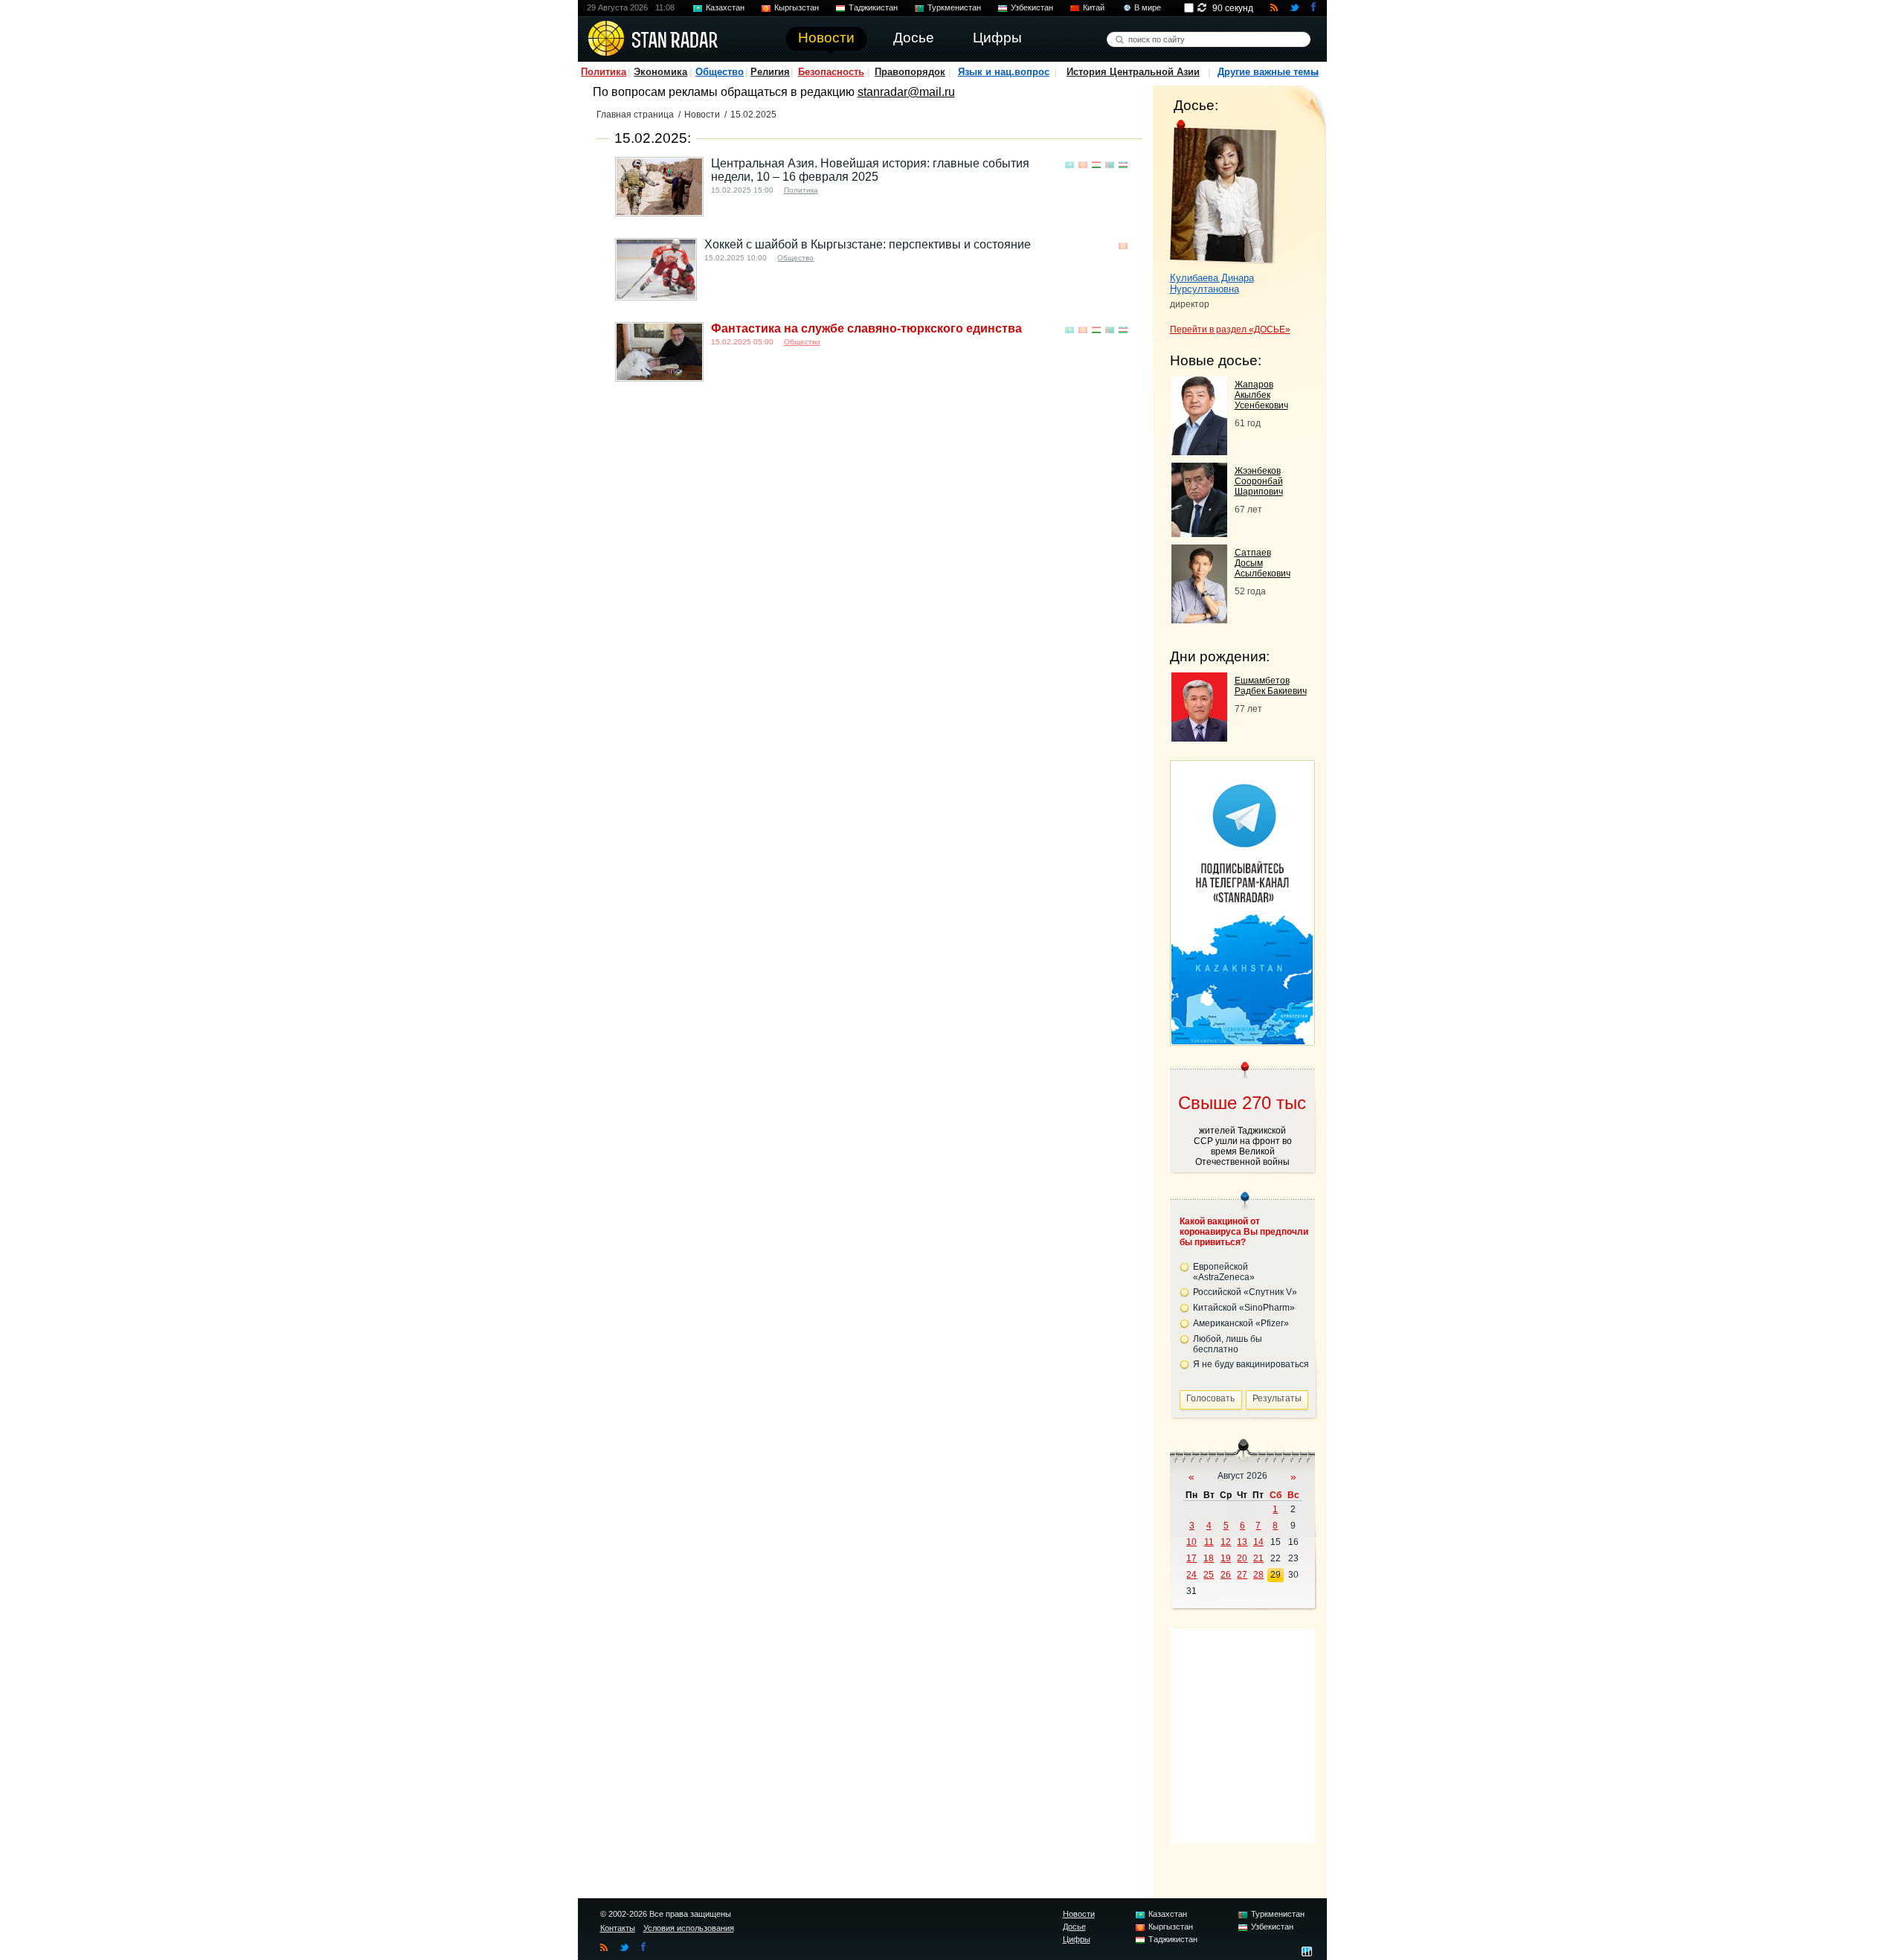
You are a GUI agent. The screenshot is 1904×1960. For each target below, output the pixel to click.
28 (1258, 1575)
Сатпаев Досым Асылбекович (1263, 563)
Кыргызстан (797, 7)
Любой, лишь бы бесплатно (1228, 1344)
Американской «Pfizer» (1241, 1323)
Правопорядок (910, 72)
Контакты (618, 1928)
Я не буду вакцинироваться (1251, 1364)
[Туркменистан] (1110, 165)
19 (1226, 1558)
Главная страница (635, 115)
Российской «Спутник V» (1245, 1292)
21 (1258, 1558)
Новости (702, 115)
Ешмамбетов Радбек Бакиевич (1271, 686)
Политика (604, 72)
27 (1242, 1575)
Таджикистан (873, 7)
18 (1209, 1558)
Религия (770, 72)
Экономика (660, 72)
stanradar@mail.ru (906, 92)
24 (1191, 1575)
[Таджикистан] (1096, 165)
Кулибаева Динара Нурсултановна (1212, 283)
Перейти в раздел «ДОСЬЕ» (1230, 330)
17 (1191, 1558)
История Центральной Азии (1133, 72)
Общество (720, 72)
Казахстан (725, 7)
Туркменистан (954, 7)
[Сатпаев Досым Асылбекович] (1199, 619)
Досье (1074, 1927)
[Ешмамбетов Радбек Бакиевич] (1199, 738)
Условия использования (689, 1928)
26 (1226, 1575)
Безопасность (831, 72)
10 (1191, 1542)
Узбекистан (1032, 7)
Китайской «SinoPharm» (1244, 1308)
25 (1209, 1575)
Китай (1094, 7)
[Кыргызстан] (1083, 165)
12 (1226, 1542)
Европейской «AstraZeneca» (1224, 1272)
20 (1242, 1558)
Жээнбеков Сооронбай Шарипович (1259, 481)
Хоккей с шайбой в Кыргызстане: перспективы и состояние (868, 244)
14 (1258, 1542)
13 (1242, 1542)
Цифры (1077, 1939)
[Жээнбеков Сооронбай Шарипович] (1199, 533)
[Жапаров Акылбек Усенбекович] (1199, 451)
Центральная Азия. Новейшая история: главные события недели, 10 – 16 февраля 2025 (870, 170)
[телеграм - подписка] (1242, 1040)
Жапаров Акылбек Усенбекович (1261, 395)
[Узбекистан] (1123, 165)
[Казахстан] (1070, 165)
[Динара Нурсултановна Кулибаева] (1223, 192)
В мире (1148, 7)
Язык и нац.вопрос (1004, 72)
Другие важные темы (1268, 72)
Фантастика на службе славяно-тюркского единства (866, 328)
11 (1209, 1542)
